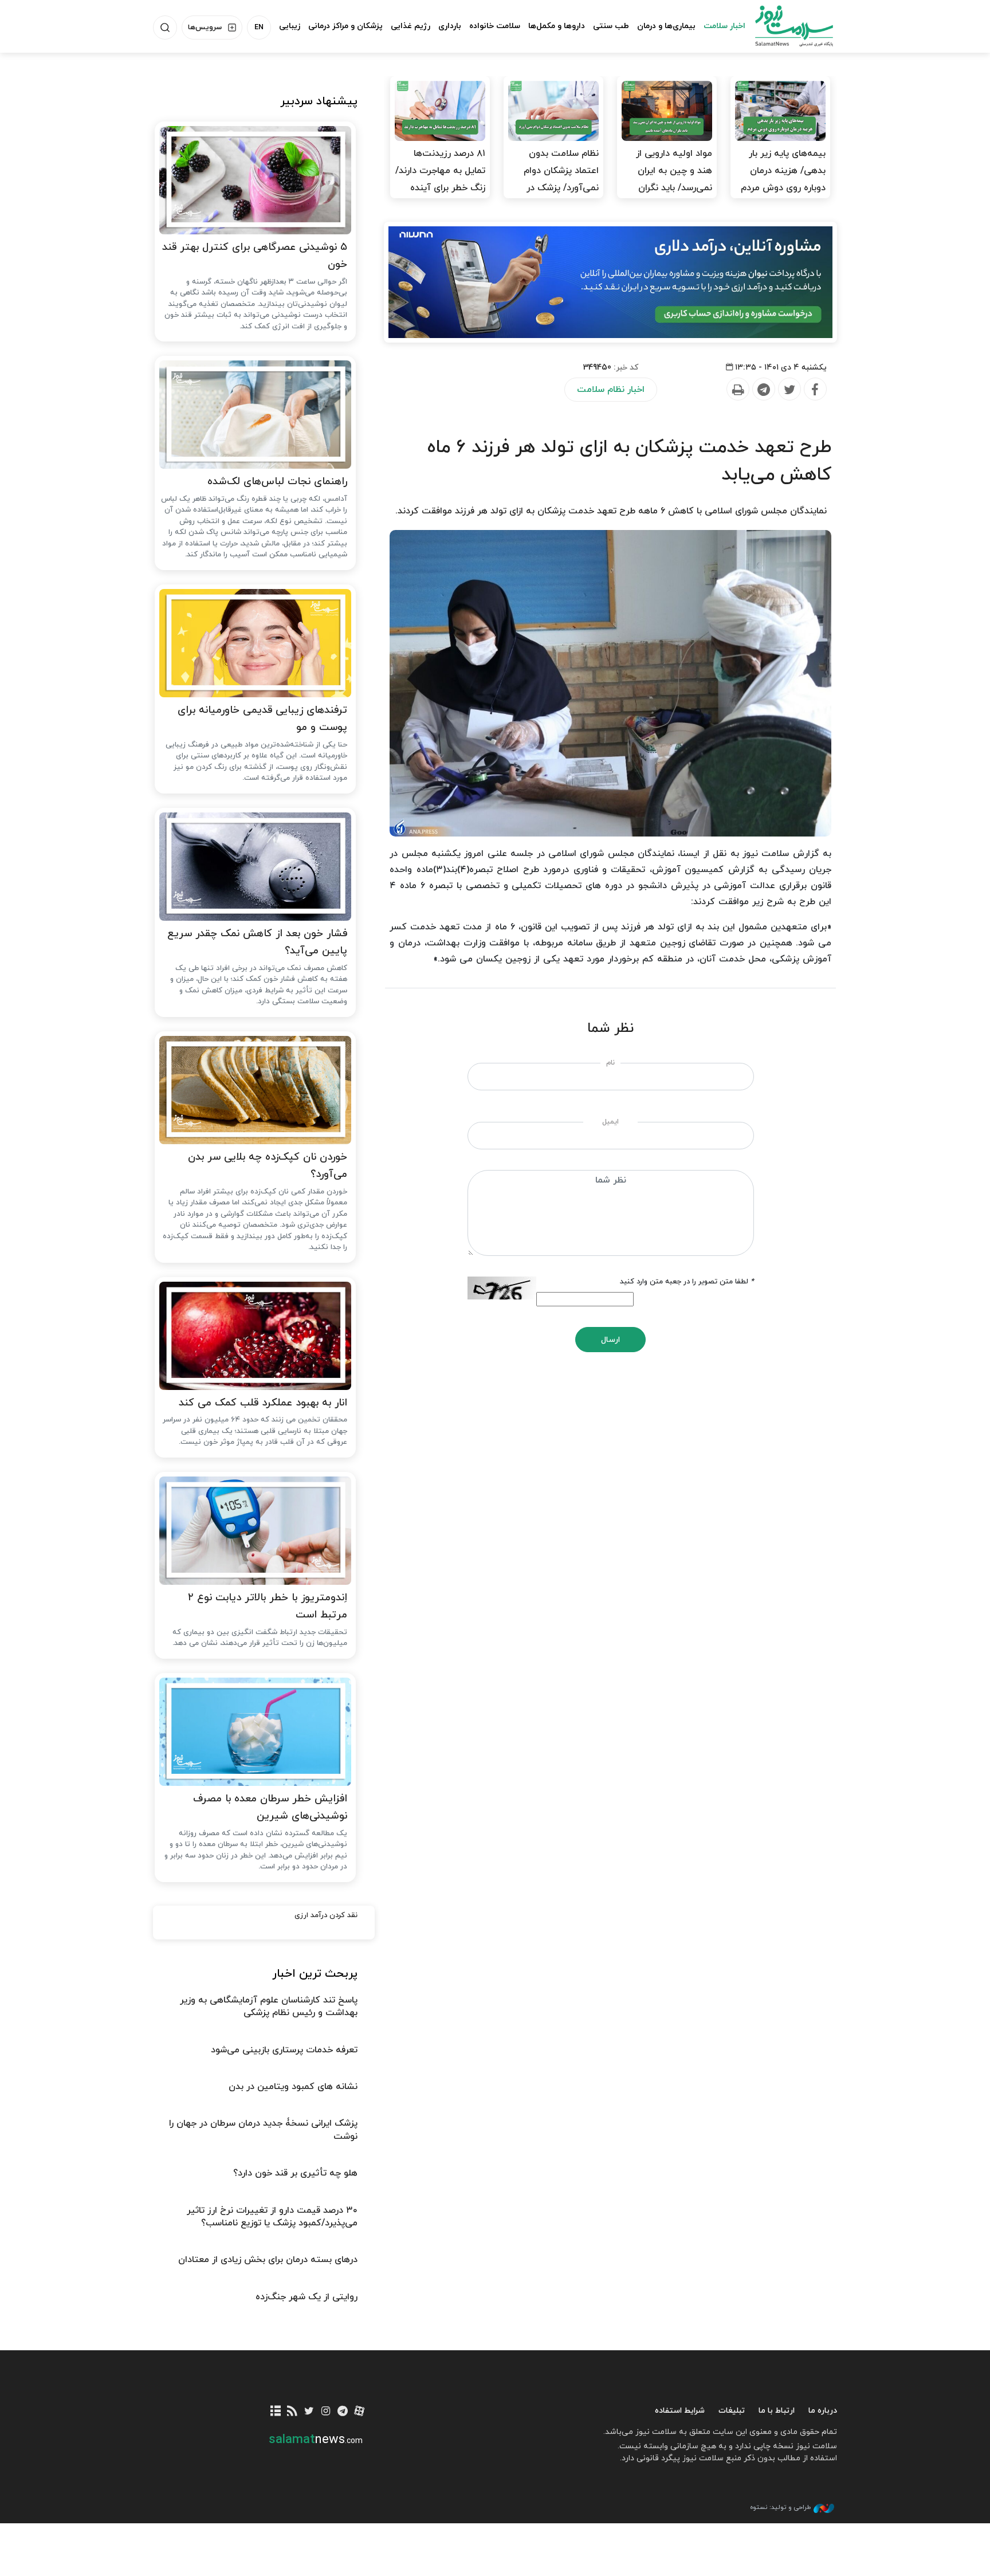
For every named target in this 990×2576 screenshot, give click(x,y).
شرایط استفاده (680, 2411)
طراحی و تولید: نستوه (780, 2507)
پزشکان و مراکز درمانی (345, 26)
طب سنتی (611, 26)
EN (259, 28)
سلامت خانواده (495, 26)
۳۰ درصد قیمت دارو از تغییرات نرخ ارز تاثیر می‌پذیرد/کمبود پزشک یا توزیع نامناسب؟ (272, 2217)
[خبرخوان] (292, 2412)
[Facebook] (815, 390)
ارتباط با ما (777, 2411)
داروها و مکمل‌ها (557, 26)
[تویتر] (309, 2412)
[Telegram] (763, 390)
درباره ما (823, 2411)
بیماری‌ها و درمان (666, 26)
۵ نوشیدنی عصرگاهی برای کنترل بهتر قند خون (255, 256)
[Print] (737, 390)
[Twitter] (789, 390)
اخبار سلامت (724, 26)
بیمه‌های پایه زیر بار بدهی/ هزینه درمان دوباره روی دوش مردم (783, 171)
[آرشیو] (276, 2412)
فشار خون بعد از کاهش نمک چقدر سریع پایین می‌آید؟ (257, 943)
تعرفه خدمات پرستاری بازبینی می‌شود (284, 2050)
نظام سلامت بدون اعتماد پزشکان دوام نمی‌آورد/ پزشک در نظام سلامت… (561, 179)
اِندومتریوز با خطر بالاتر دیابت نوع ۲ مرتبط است (268, 1607)
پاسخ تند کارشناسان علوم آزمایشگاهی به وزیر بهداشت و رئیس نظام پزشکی (269, 2006)
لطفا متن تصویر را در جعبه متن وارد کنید (687, 1282)
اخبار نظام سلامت (611, 390)
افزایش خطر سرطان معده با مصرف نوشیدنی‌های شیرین (270, 1808)
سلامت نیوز (784, 26)
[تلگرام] (342, 2412)
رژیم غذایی (410, 26)
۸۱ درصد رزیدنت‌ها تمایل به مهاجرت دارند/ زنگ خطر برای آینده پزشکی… (440, 179)
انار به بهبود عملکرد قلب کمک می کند (263, 1403)
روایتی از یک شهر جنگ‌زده (307, 2297)
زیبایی (290, 26)
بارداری (450, 26)
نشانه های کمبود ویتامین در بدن (293, 2087)
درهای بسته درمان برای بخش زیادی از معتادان (268, 2260)
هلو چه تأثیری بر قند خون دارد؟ (295, 2173)
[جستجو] (165, 28)
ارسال (610, 1340)
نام (610, 1063)
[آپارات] (360, 2412)
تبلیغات (732, 2411)
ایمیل (610, 1122)
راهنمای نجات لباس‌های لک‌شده (277, 482)
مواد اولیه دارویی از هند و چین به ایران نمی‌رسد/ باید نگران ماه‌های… (674, 179)
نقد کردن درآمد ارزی (326, 1915)
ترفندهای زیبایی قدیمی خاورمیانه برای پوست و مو (262, 719)
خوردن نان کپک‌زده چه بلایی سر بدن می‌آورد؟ (268, 1166)
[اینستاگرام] (326, 2412)
